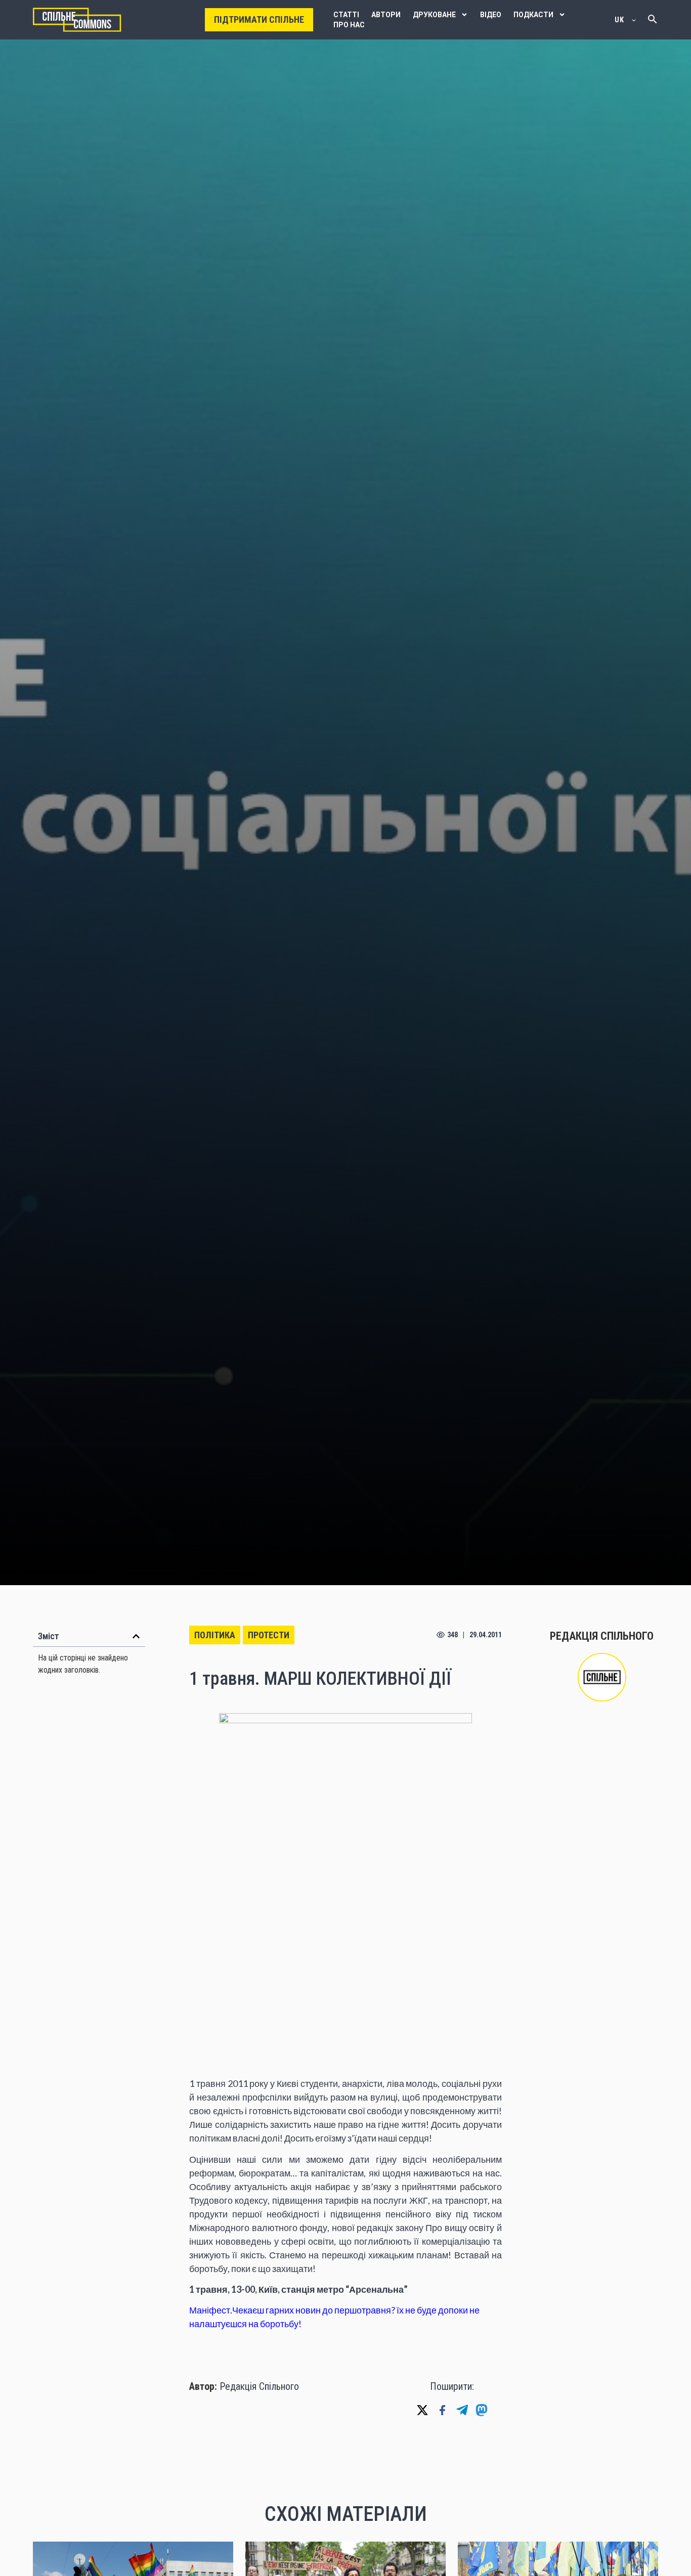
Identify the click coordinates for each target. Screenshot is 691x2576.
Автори (386, 15)
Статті (346, 15)
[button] (136, 1636)
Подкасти (533, 15)
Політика (215, 1635)
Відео (491, 15)
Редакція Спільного (259, 2386)
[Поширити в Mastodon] (482, 2410)
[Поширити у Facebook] (442, 2410)
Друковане (434, 15)
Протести (269, 1635)
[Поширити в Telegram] (462, 2410)
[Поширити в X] (422, 2410)
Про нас (349, 25)
